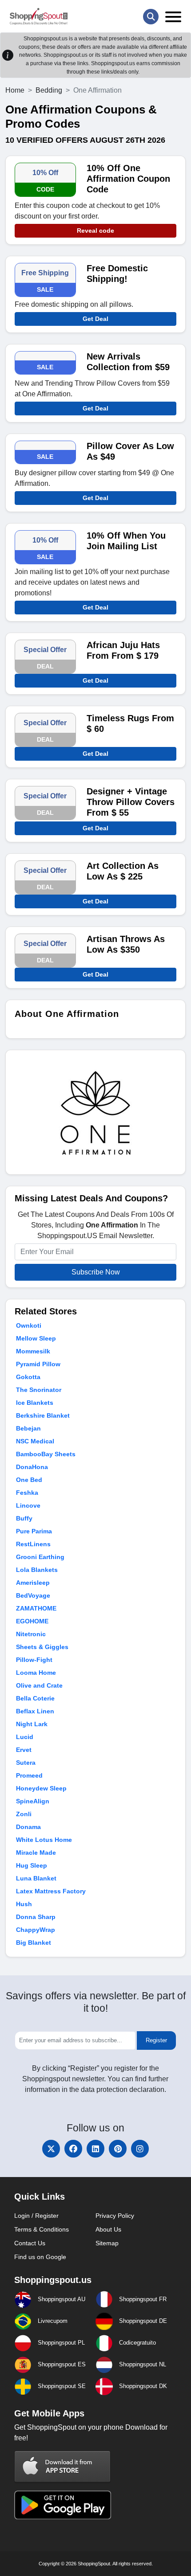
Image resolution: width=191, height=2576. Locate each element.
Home (15, 90)
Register (156, 2040)
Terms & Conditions (42, 2229)
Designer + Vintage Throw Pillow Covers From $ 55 (131, 802)
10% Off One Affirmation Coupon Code (128, 179)
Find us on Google (40, 2257)
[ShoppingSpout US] (39, 16)
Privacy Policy (115, 2216)
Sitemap (107, 2243)
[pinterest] (118, 2149)
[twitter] (51, 2149)
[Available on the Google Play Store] (63, 2504)
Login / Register (36, 2216)
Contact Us (30, 2243)
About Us (108, 2229)
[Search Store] (151, 17)
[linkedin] (95, 2149)
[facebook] (73, 2149)
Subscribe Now (96, 1272)
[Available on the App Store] (63, 2466)
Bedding (49, 90)
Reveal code (95, 231)
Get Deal (95, 319)
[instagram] (140, 2149)
